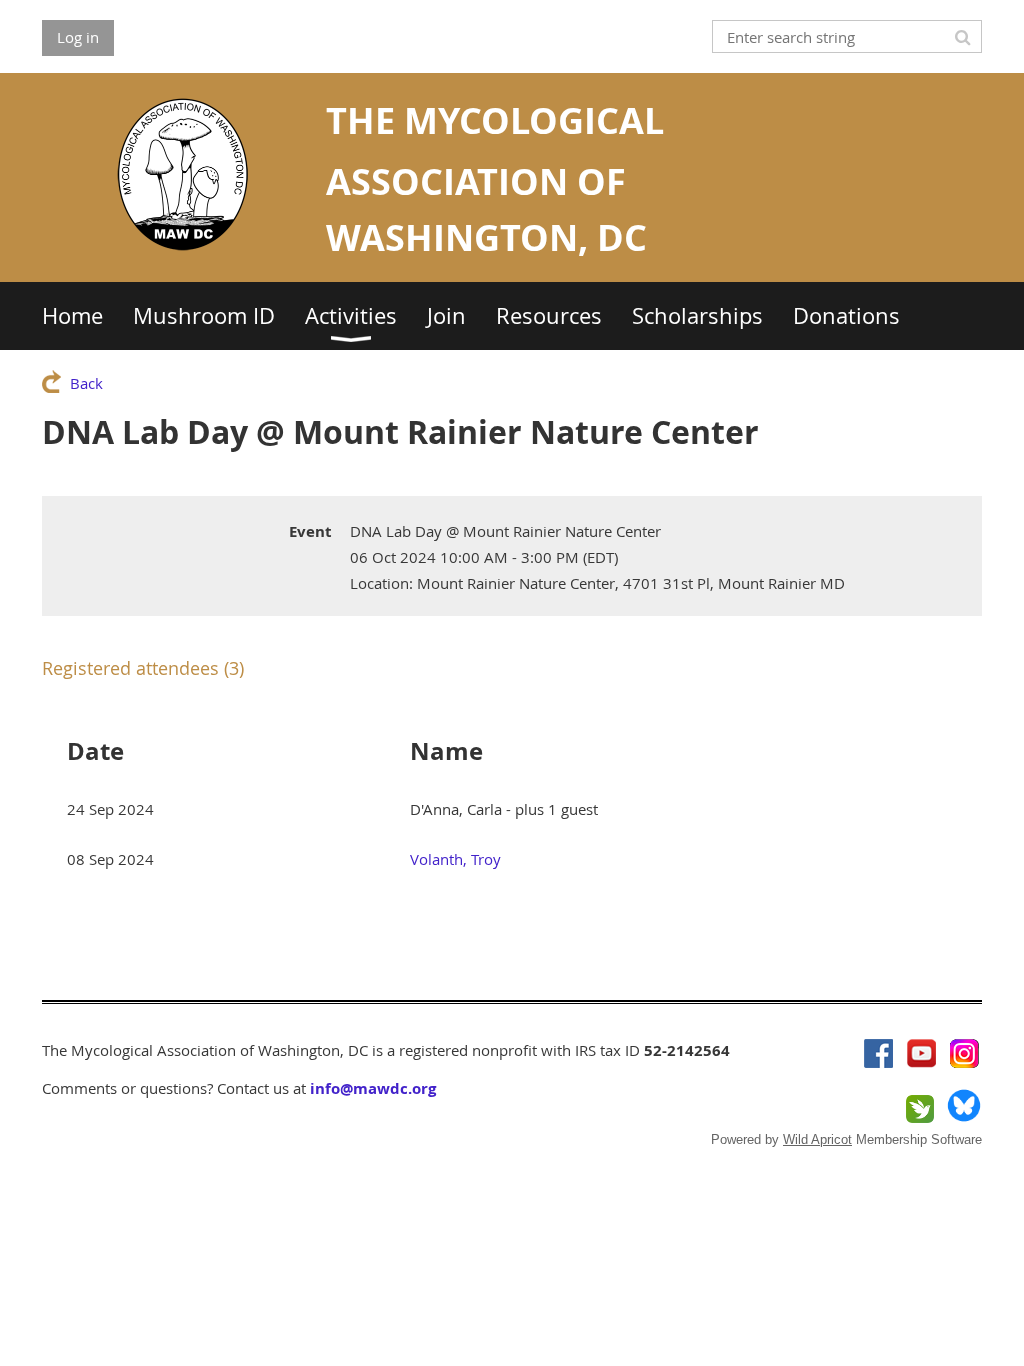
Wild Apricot (817, 1139)
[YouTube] (921, 1053)
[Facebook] (878, 1053)
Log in (78, 37)
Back (86, 383)
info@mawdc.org (373, 1088)
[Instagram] (964, 1053)
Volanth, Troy (455, 859)
